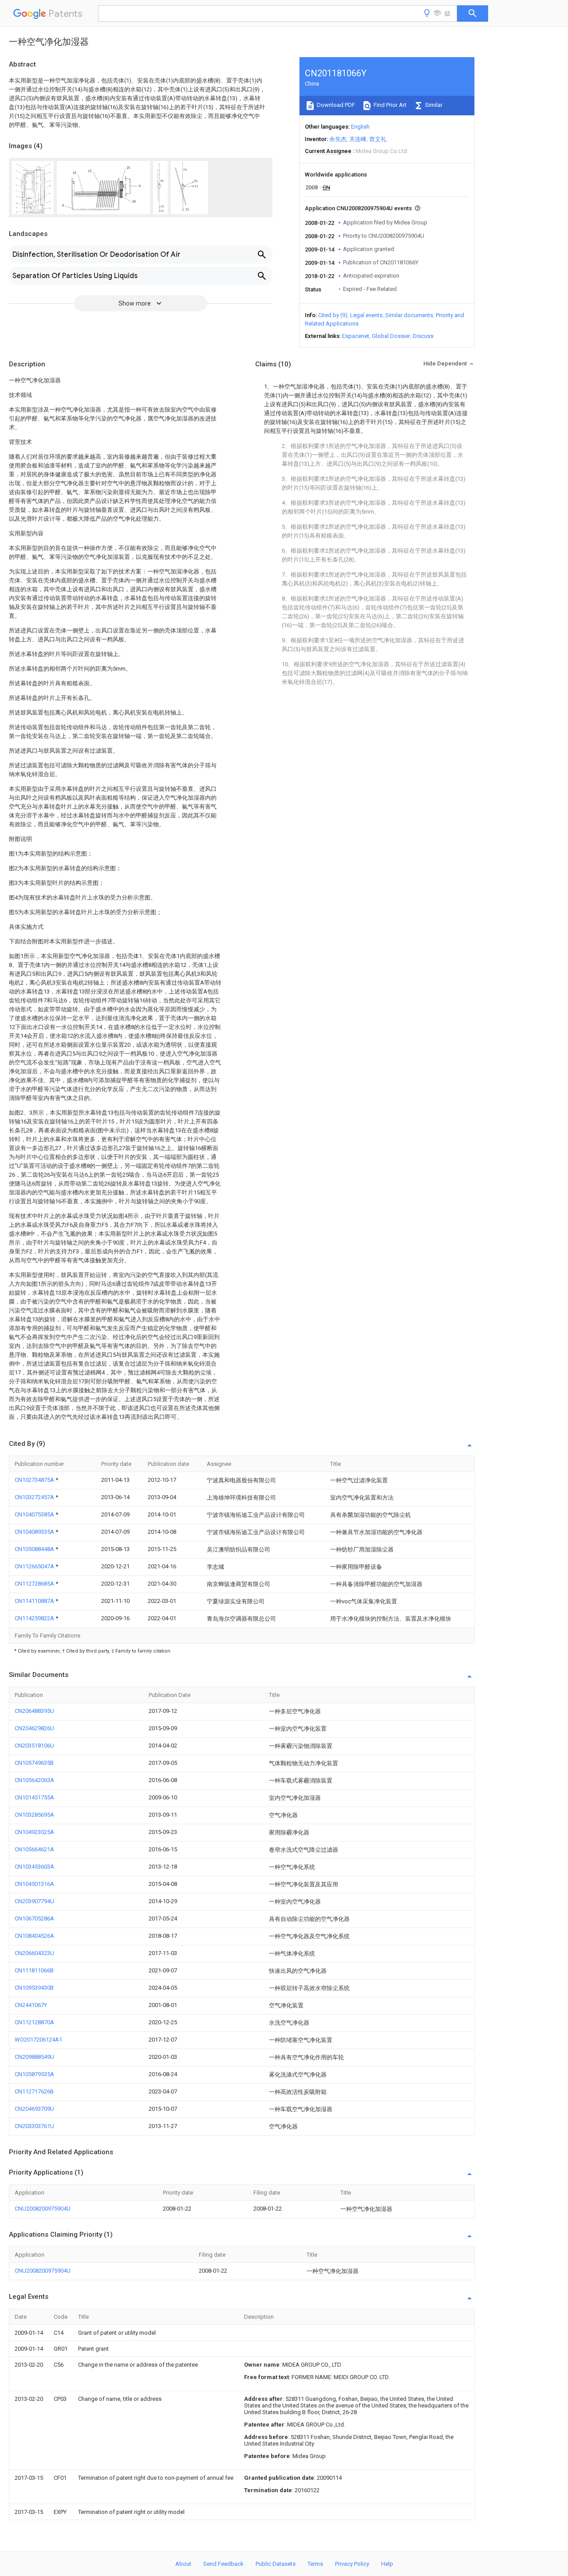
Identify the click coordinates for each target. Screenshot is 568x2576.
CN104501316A (34, 1884)
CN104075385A (35, 1514)
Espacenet (356, 336)
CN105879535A (34, 2074)
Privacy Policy (352, 2564)
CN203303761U (34, 2126)
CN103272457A (35, 1497)
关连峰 (358, 139)
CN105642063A (34, 1780)
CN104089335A (35, 1532)
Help (387, 2564)
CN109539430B (34, 1988)
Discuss (423, 336)
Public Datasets (276, 2564)
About (183, 2564)
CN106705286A (34, 1918)
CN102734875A (35, 1480)
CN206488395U (34, 1711)
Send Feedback (223, 2564)
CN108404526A (34, 1936)
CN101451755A (34, 1797)
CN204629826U (34, 1728)
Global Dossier (391, 336)
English (360, 127)
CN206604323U (34, 1953)
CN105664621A (34, 1849)
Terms (315, 2564)
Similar (433, 105)
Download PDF (335, 105)
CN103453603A (34, 1867)
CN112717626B (34, 2091)
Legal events (366, 315)
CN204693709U (34, 2109)
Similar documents (409, 315)
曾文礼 (378, 139)
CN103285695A (34, 1815)
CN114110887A (35, 1601)
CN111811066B (34, 1970)
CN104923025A (34, 1832)
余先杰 (338, 139)
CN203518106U (34, 1745)
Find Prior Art (389, 105)
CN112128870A (34, 2022)
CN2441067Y (31, 2005)
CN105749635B (34, 1763)
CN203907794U (34, 1901)
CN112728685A (35, 1584)
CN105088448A (35, 1549)
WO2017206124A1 (38, 2040)
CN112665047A (35, 1566)
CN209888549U (34, 2057)
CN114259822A (35, 1618)
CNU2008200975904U (43, 2209)
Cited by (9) (333, 315)
